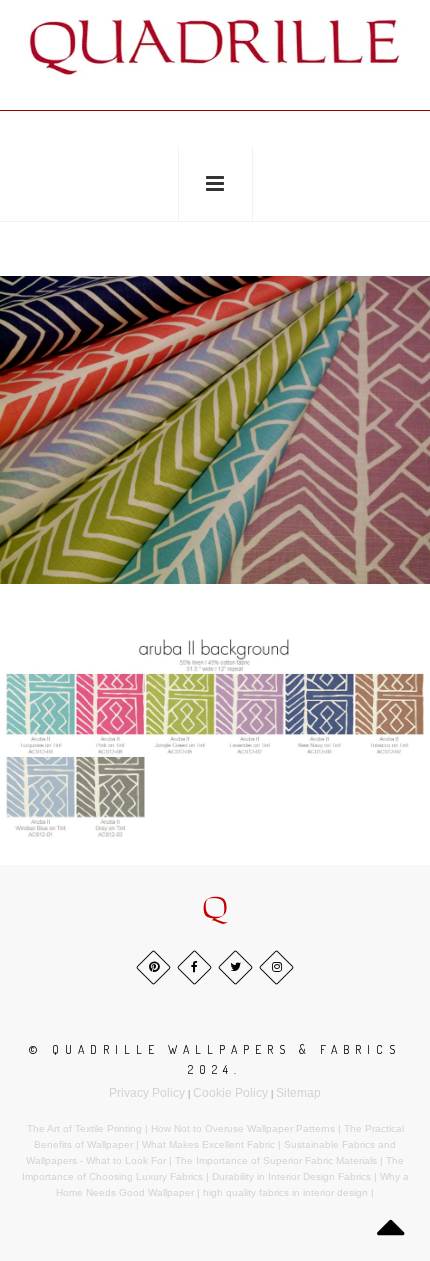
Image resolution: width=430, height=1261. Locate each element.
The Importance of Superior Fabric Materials (276, 1160)
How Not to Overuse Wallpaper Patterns (243, 1128)
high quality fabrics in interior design (285, 1192)
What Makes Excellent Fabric (208, 1144)
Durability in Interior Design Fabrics (291, 1176)
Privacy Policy (147, 1093)
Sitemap (298, 1093)
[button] (215, 910)
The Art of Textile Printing (84, 1128)
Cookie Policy (230, 1093)
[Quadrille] (215, 46)
